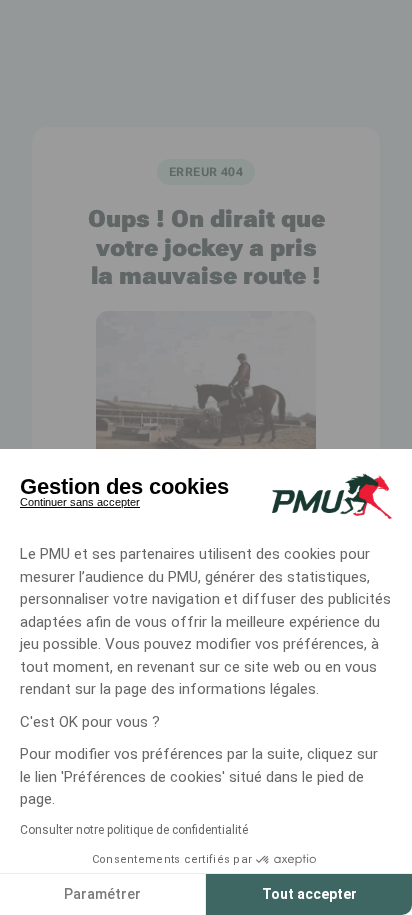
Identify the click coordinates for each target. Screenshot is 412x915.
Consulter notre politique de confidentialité (134, 830)
